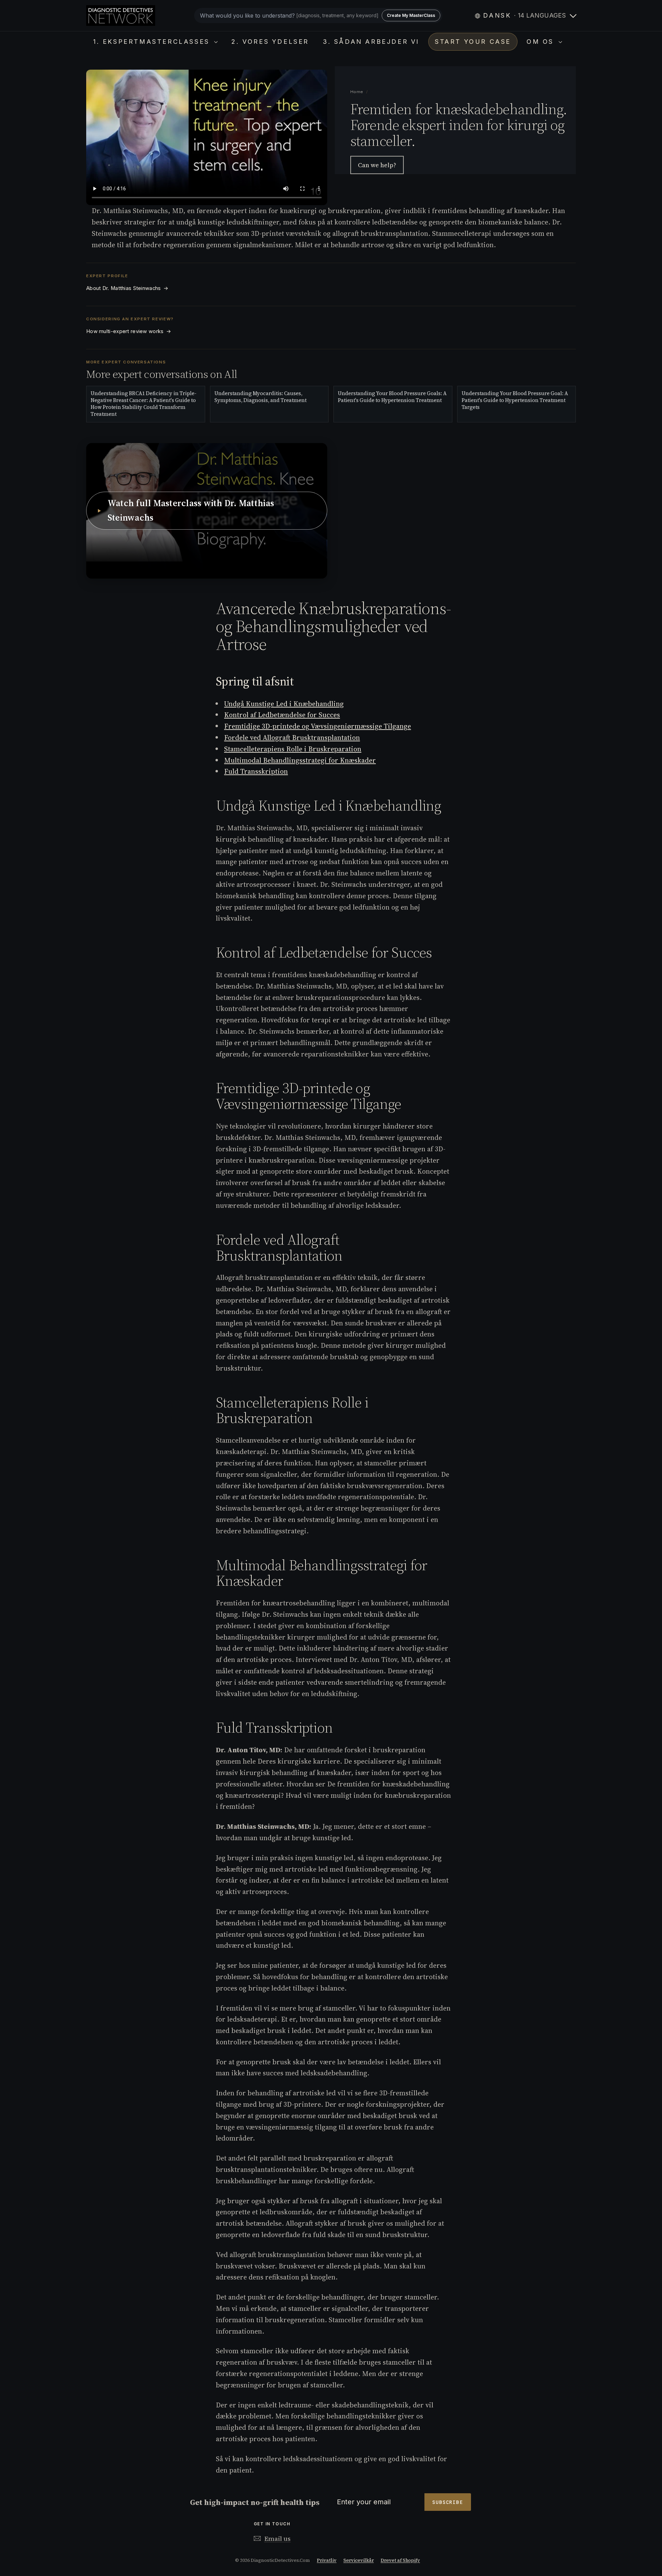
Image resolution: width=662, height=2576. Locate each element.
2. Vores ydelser (270, 42)
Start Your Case (473, 42)
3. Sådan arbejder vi (371, 42)
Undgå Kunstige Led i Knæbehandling (284, 704)
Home (357, 92)
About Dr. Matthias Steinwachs (127, 288)
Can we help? (377, 165)
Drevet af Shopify (400, 2560)
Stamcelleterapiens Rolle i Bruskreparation (293, 749)
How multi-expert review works (129, 331)
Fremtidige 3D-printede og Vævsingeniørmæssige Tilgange (318, 726)
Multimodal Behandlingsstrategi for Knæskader (300, 760)
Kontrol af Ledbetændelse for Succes (282, 715)
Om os (542, 42)
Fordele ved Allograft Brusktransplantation (292, 738)
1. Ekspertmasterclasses (153, 42)
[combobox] (318, 16)
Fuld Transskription (256, 771)
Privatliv (327, 2560)
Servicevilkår (359, 2560)
